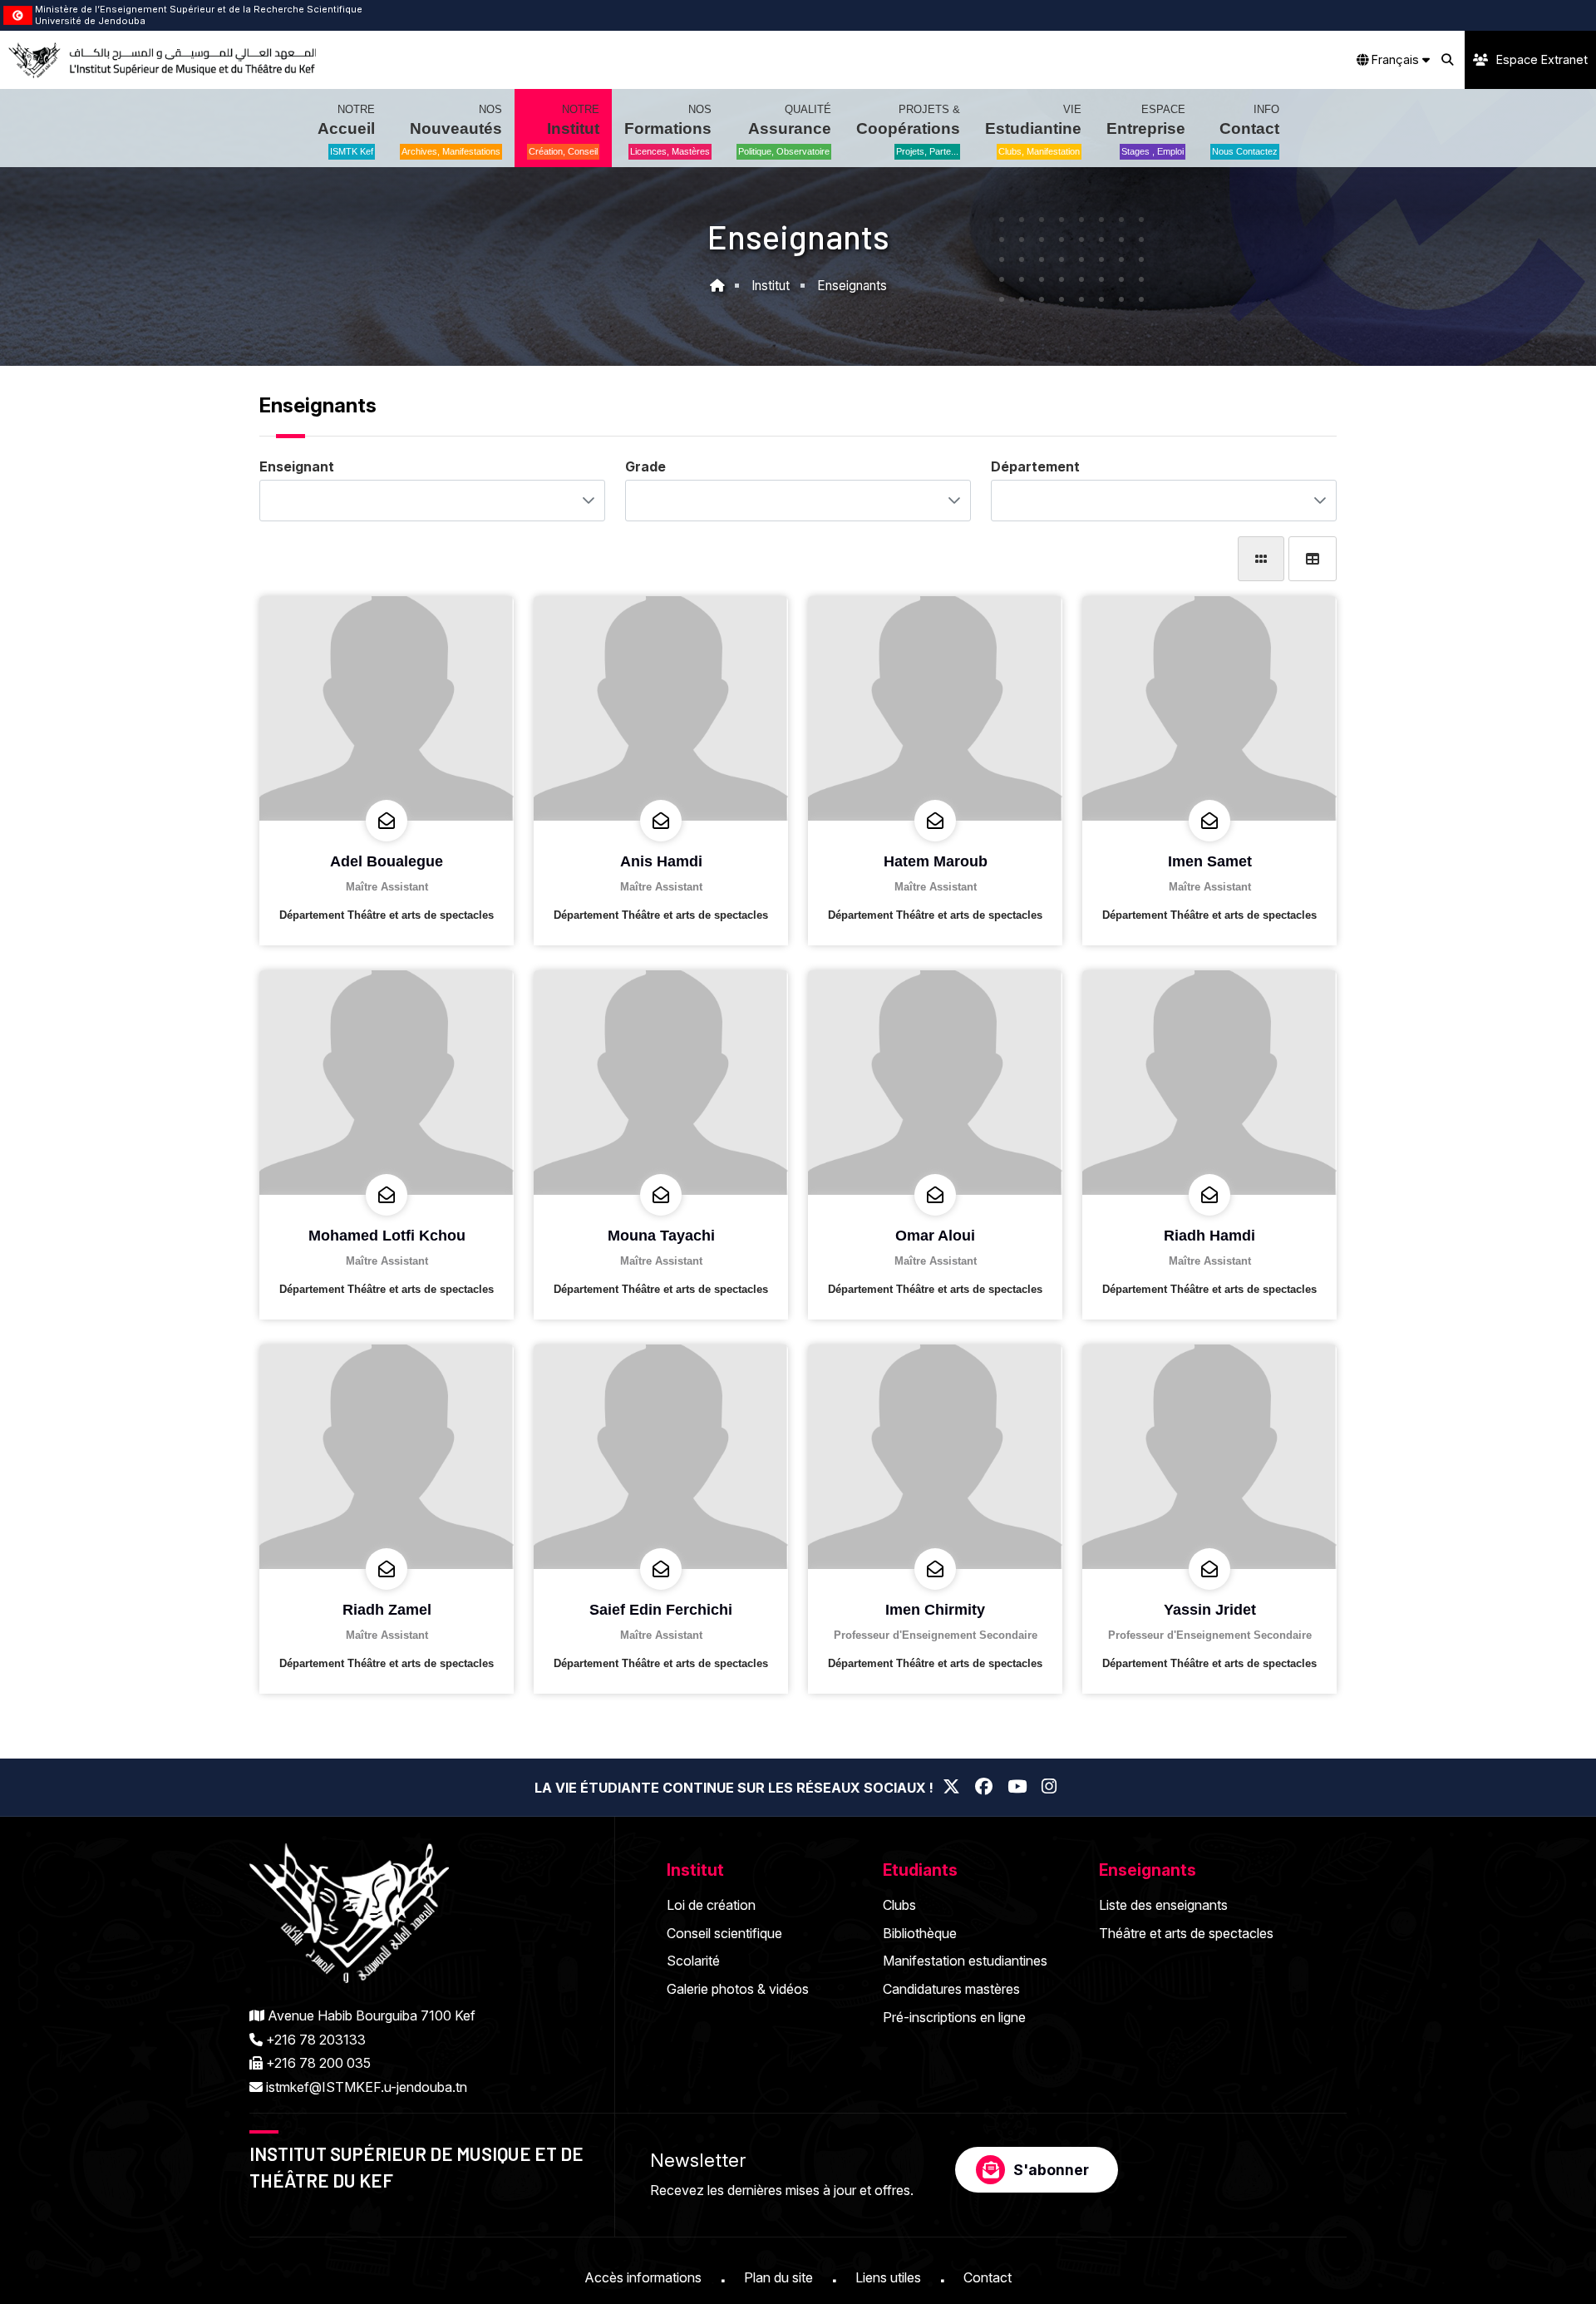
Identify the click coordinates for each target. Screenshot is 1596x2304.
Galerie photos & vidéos (738, 1989)
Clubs (899, 1905)
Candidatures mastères (951, 1989)
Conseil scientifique (724, 1933)
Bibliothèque (920, 1933)
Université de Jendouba (90, 21)
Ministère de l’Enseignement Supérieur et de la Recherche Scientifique (199, 9)
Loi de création (711, 1905)
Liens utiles (888, 2277)
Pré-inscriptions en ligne (954, 2017)
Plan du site (778, 2277)
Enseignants (852, 286)
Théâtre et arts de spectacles (1186, 1933)
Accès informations (643, 2277)
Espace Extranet (1542, 59)
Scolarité (693, 1961)
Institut (771, 286)
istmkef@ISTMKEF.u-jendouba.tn (367, 2087)
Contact (988, 2277)
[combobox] (416, 501)
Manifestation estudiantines (965, 1961)
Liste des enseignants (1163, 1905)
